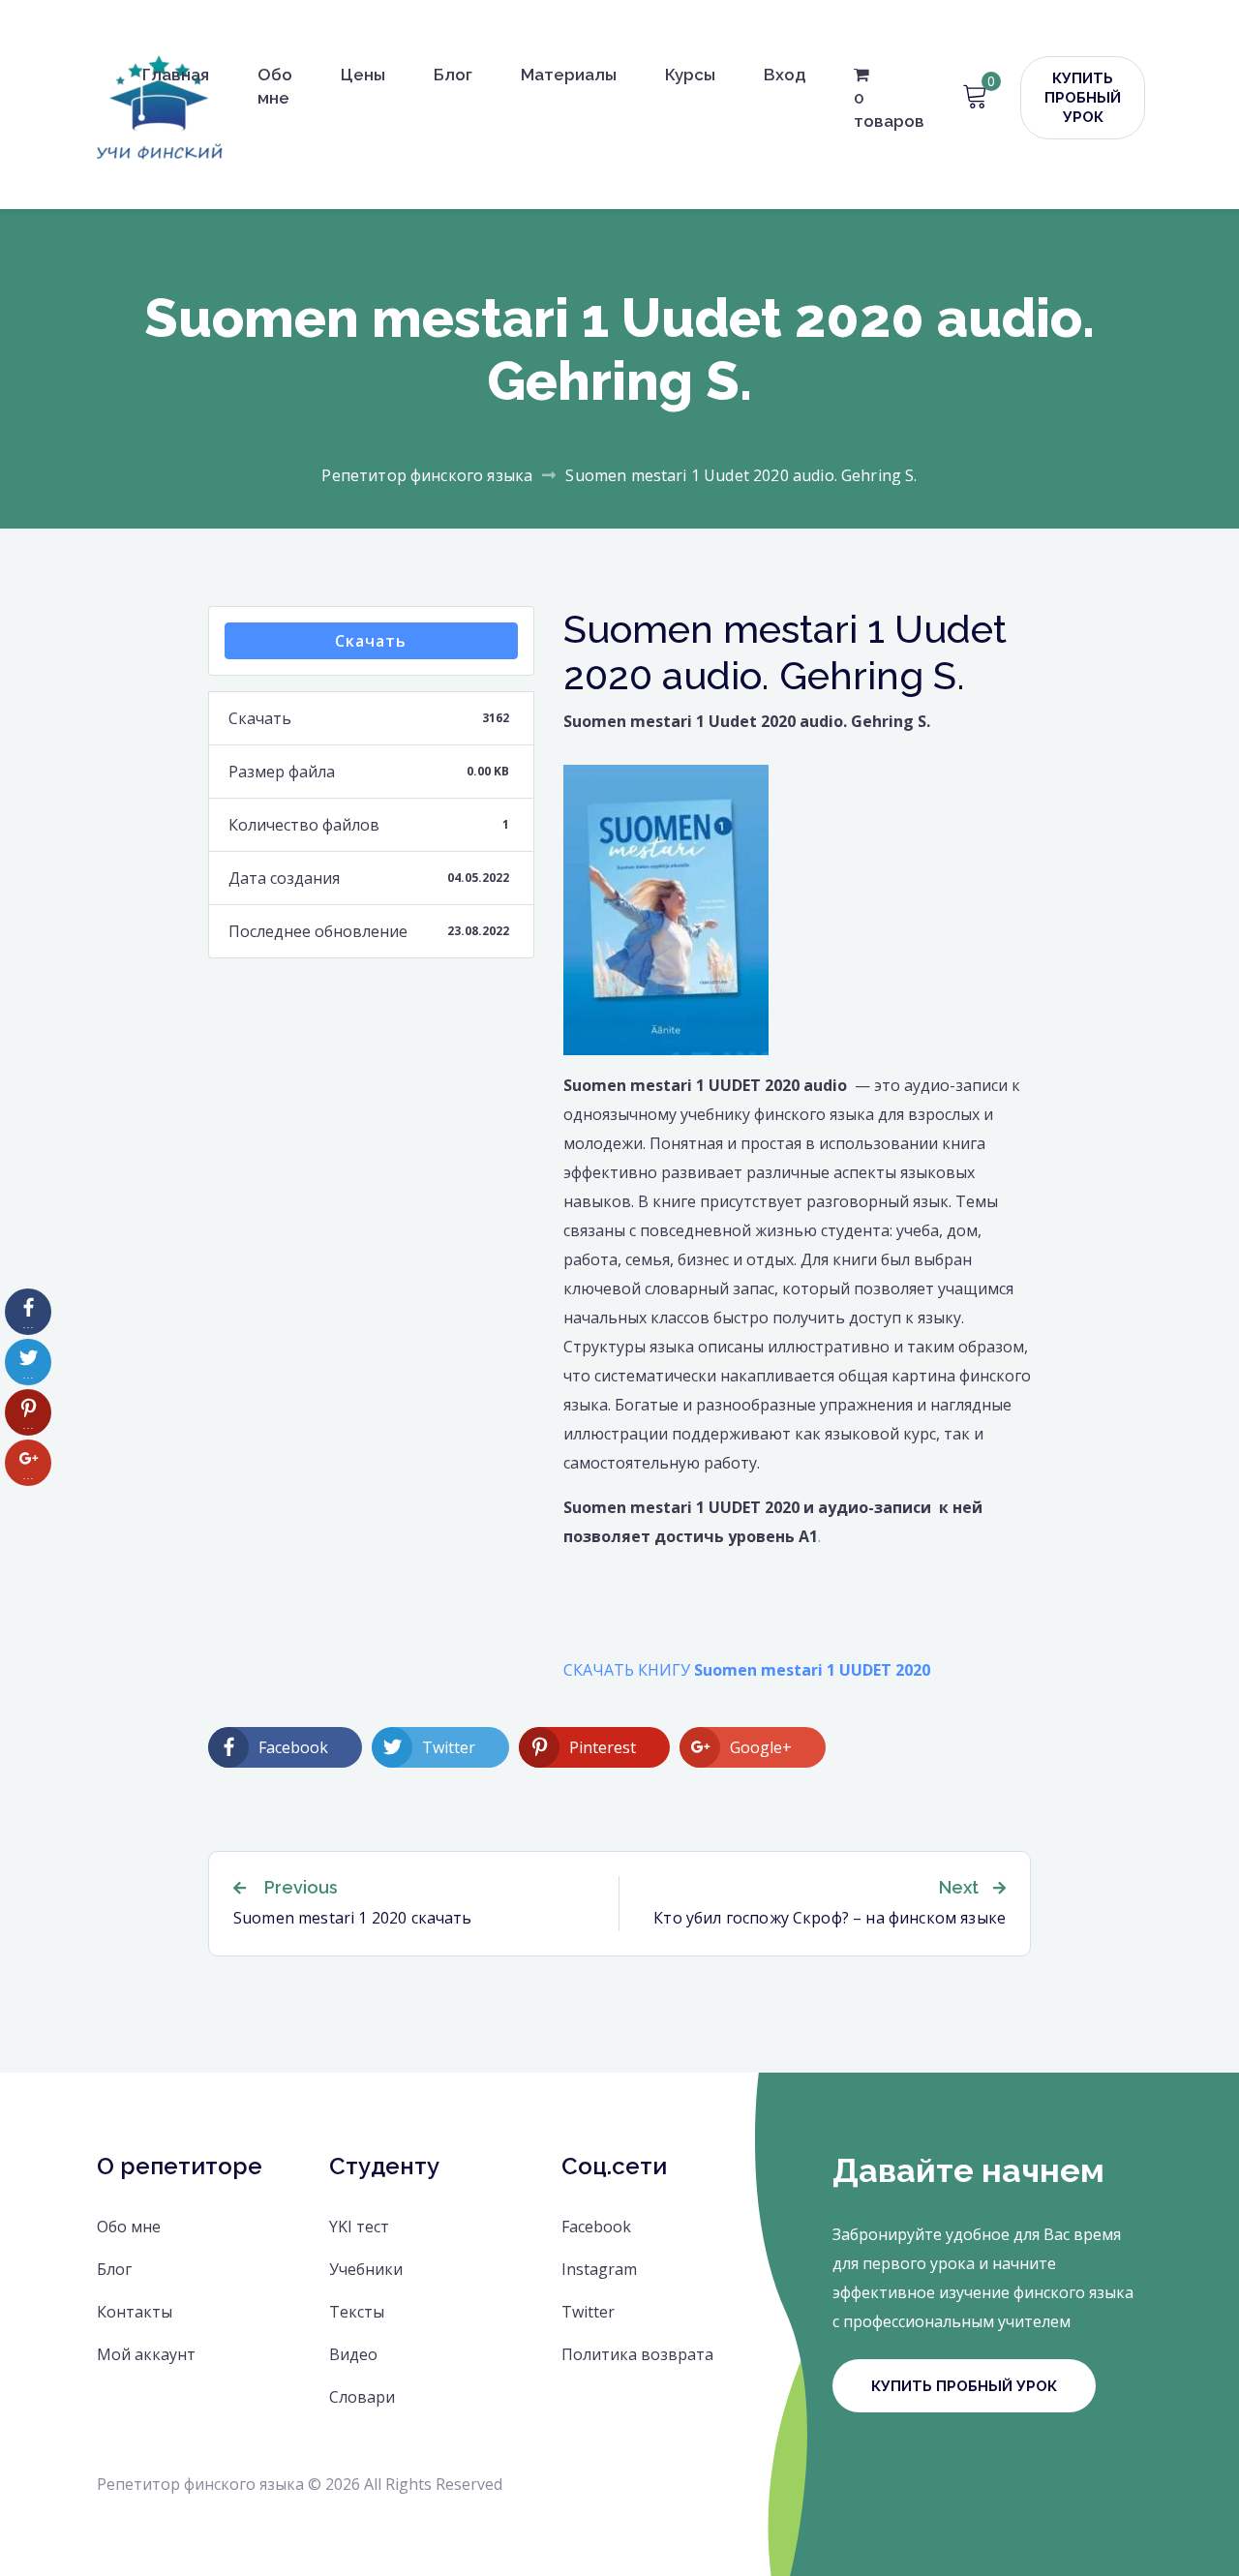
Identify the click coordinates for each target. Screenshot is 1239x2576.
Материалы (569, 75)
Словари (362, 2397)
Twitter (588, 2312)
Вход (785, 75)
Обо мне (275, 86)
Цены (363, 75)
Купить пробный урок (1083, 98)
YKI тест (359, 2227)
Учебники (366, 2269)
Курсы (690, 75)
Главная (176, 75)
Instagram (599, 2269)
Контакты (135, 2312)
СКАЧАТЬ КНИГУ (747, 1670)
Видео (353, 2354)
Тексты (357, 2312)
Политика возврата (637, 2354)
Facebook (596, 2227)
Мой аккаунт (146, 2354)
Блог (453, 75)
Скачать (371, 641)
